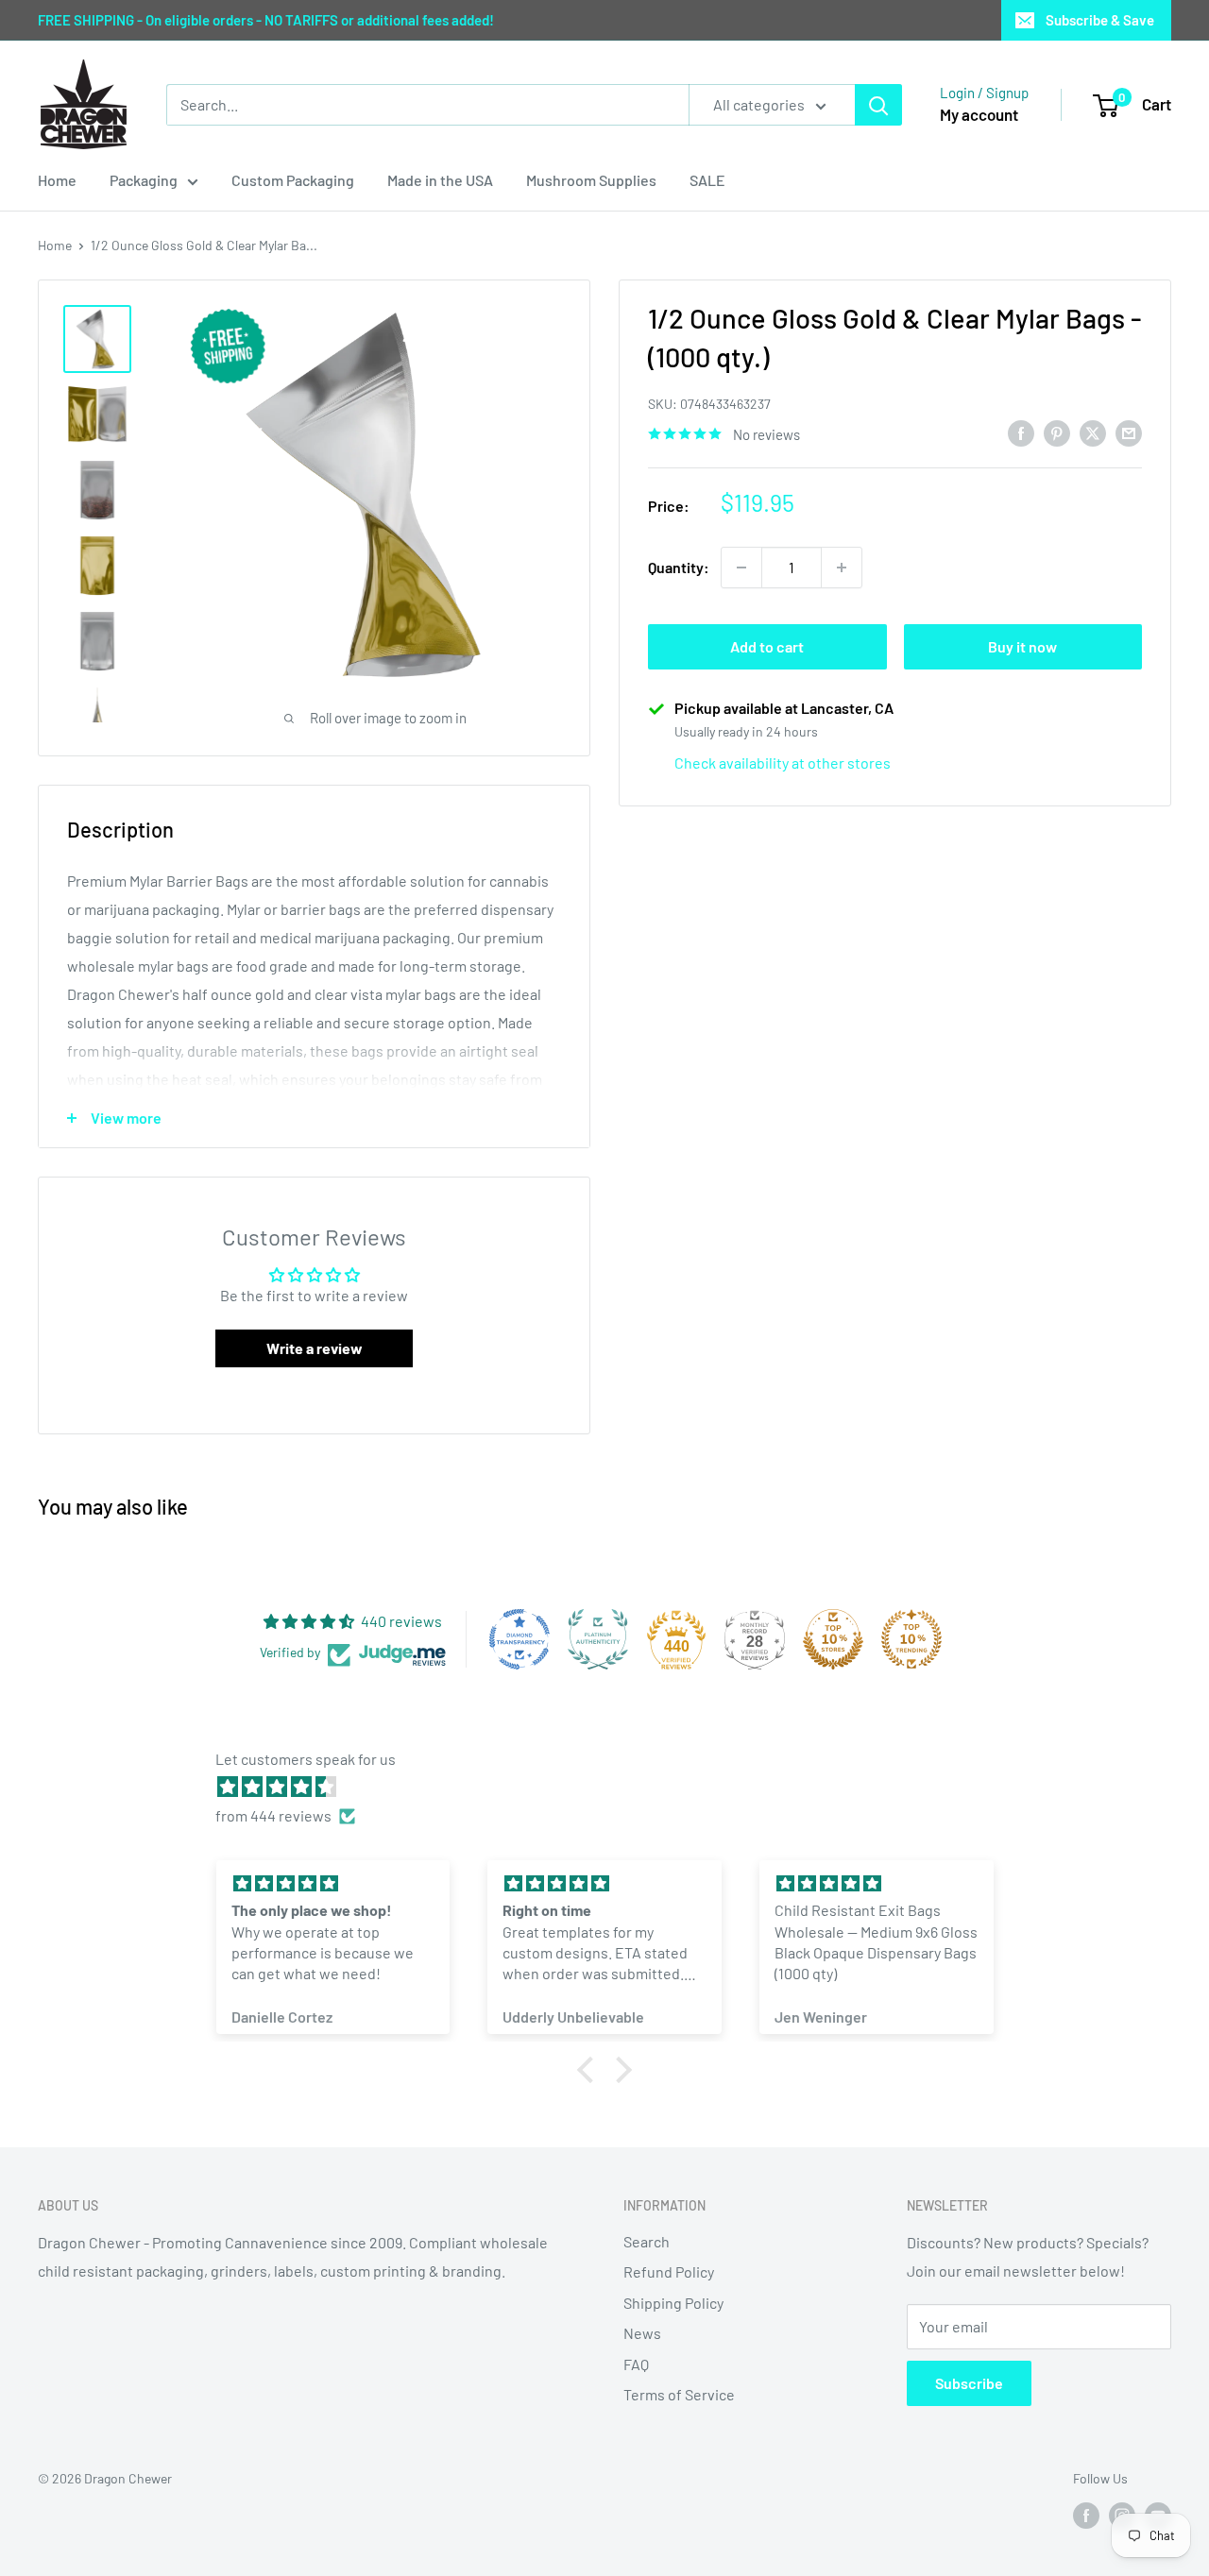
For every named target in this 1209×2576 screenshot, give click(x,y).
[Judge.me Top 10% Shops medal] (833, 1639)
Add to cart (767, 646)
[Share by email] (1129, 432)
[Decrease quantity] (741, 568)
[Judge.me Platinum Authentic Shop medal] (598, 1639)
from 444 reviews (273, 1815)
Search (647, 2241)
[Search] (878, 105)
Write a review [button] (315, 1348)
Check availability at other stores (783, 763)
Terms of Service (679, 2394)
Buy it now (1022, 646)
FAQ (636, 2364)
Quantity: (679, 567)
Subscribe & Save (1100, 20)
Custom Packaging (293, 180)
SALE (707, 180)
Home (57, 180)
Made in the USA (440, 180)
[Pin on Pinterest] (1057, 432)
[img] (614, 1787)
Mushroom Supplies (591, 180)
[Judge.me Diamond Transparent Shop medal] (519, 1639)
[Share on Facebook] (1021, 432)
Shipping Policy (673, 2303)
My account (979, 114)
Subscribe (969, 2383)
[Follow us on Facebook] (1086, 2516)
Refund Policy (669, 2271)
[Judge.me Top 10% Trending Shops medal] (911, 1639)
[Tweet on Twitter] (1093, 432)
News (642, 2333)
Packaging (144, 180)
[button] (590, 2070)
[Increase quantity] (842, 568)
